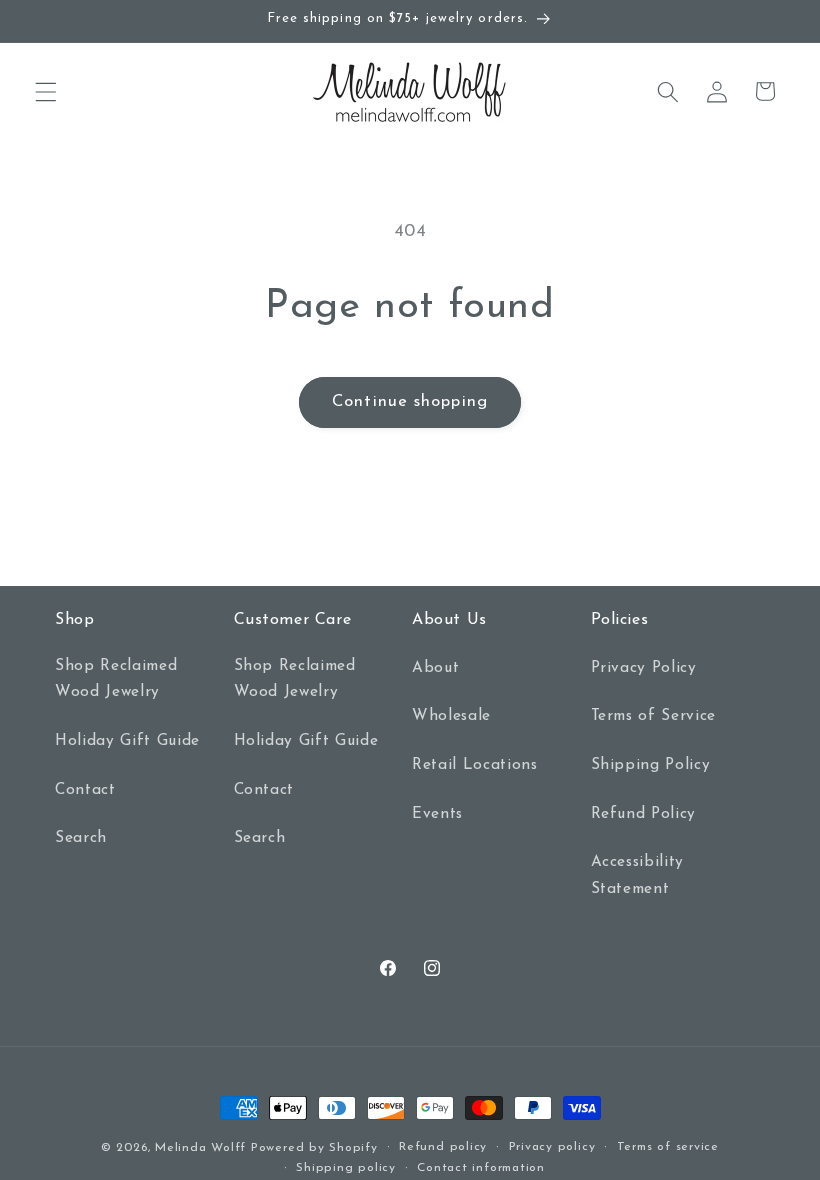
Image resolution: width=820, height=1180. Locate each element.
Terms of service (668, 1147)
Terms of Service (654, 716)
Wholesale (451, 716)
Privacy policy (552, 1147)
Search (81, 838)
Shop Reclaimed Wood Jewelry (116, 679)
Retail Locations (475, 765)
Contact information (481, 1168)
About (435, 668)
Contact (85, 790)
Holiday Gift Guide (127, 741)
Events (437, 814)
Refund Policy (644, 814)
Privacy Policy (644, 668)
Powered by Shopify (314, 1148)
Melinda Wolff (200, 1148)
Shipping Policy (651, 765)
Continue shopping (410, 402)
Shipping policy (346, 1168)
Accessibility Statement (638, 875)
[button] (46, 91)
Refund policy (443, 1147)
